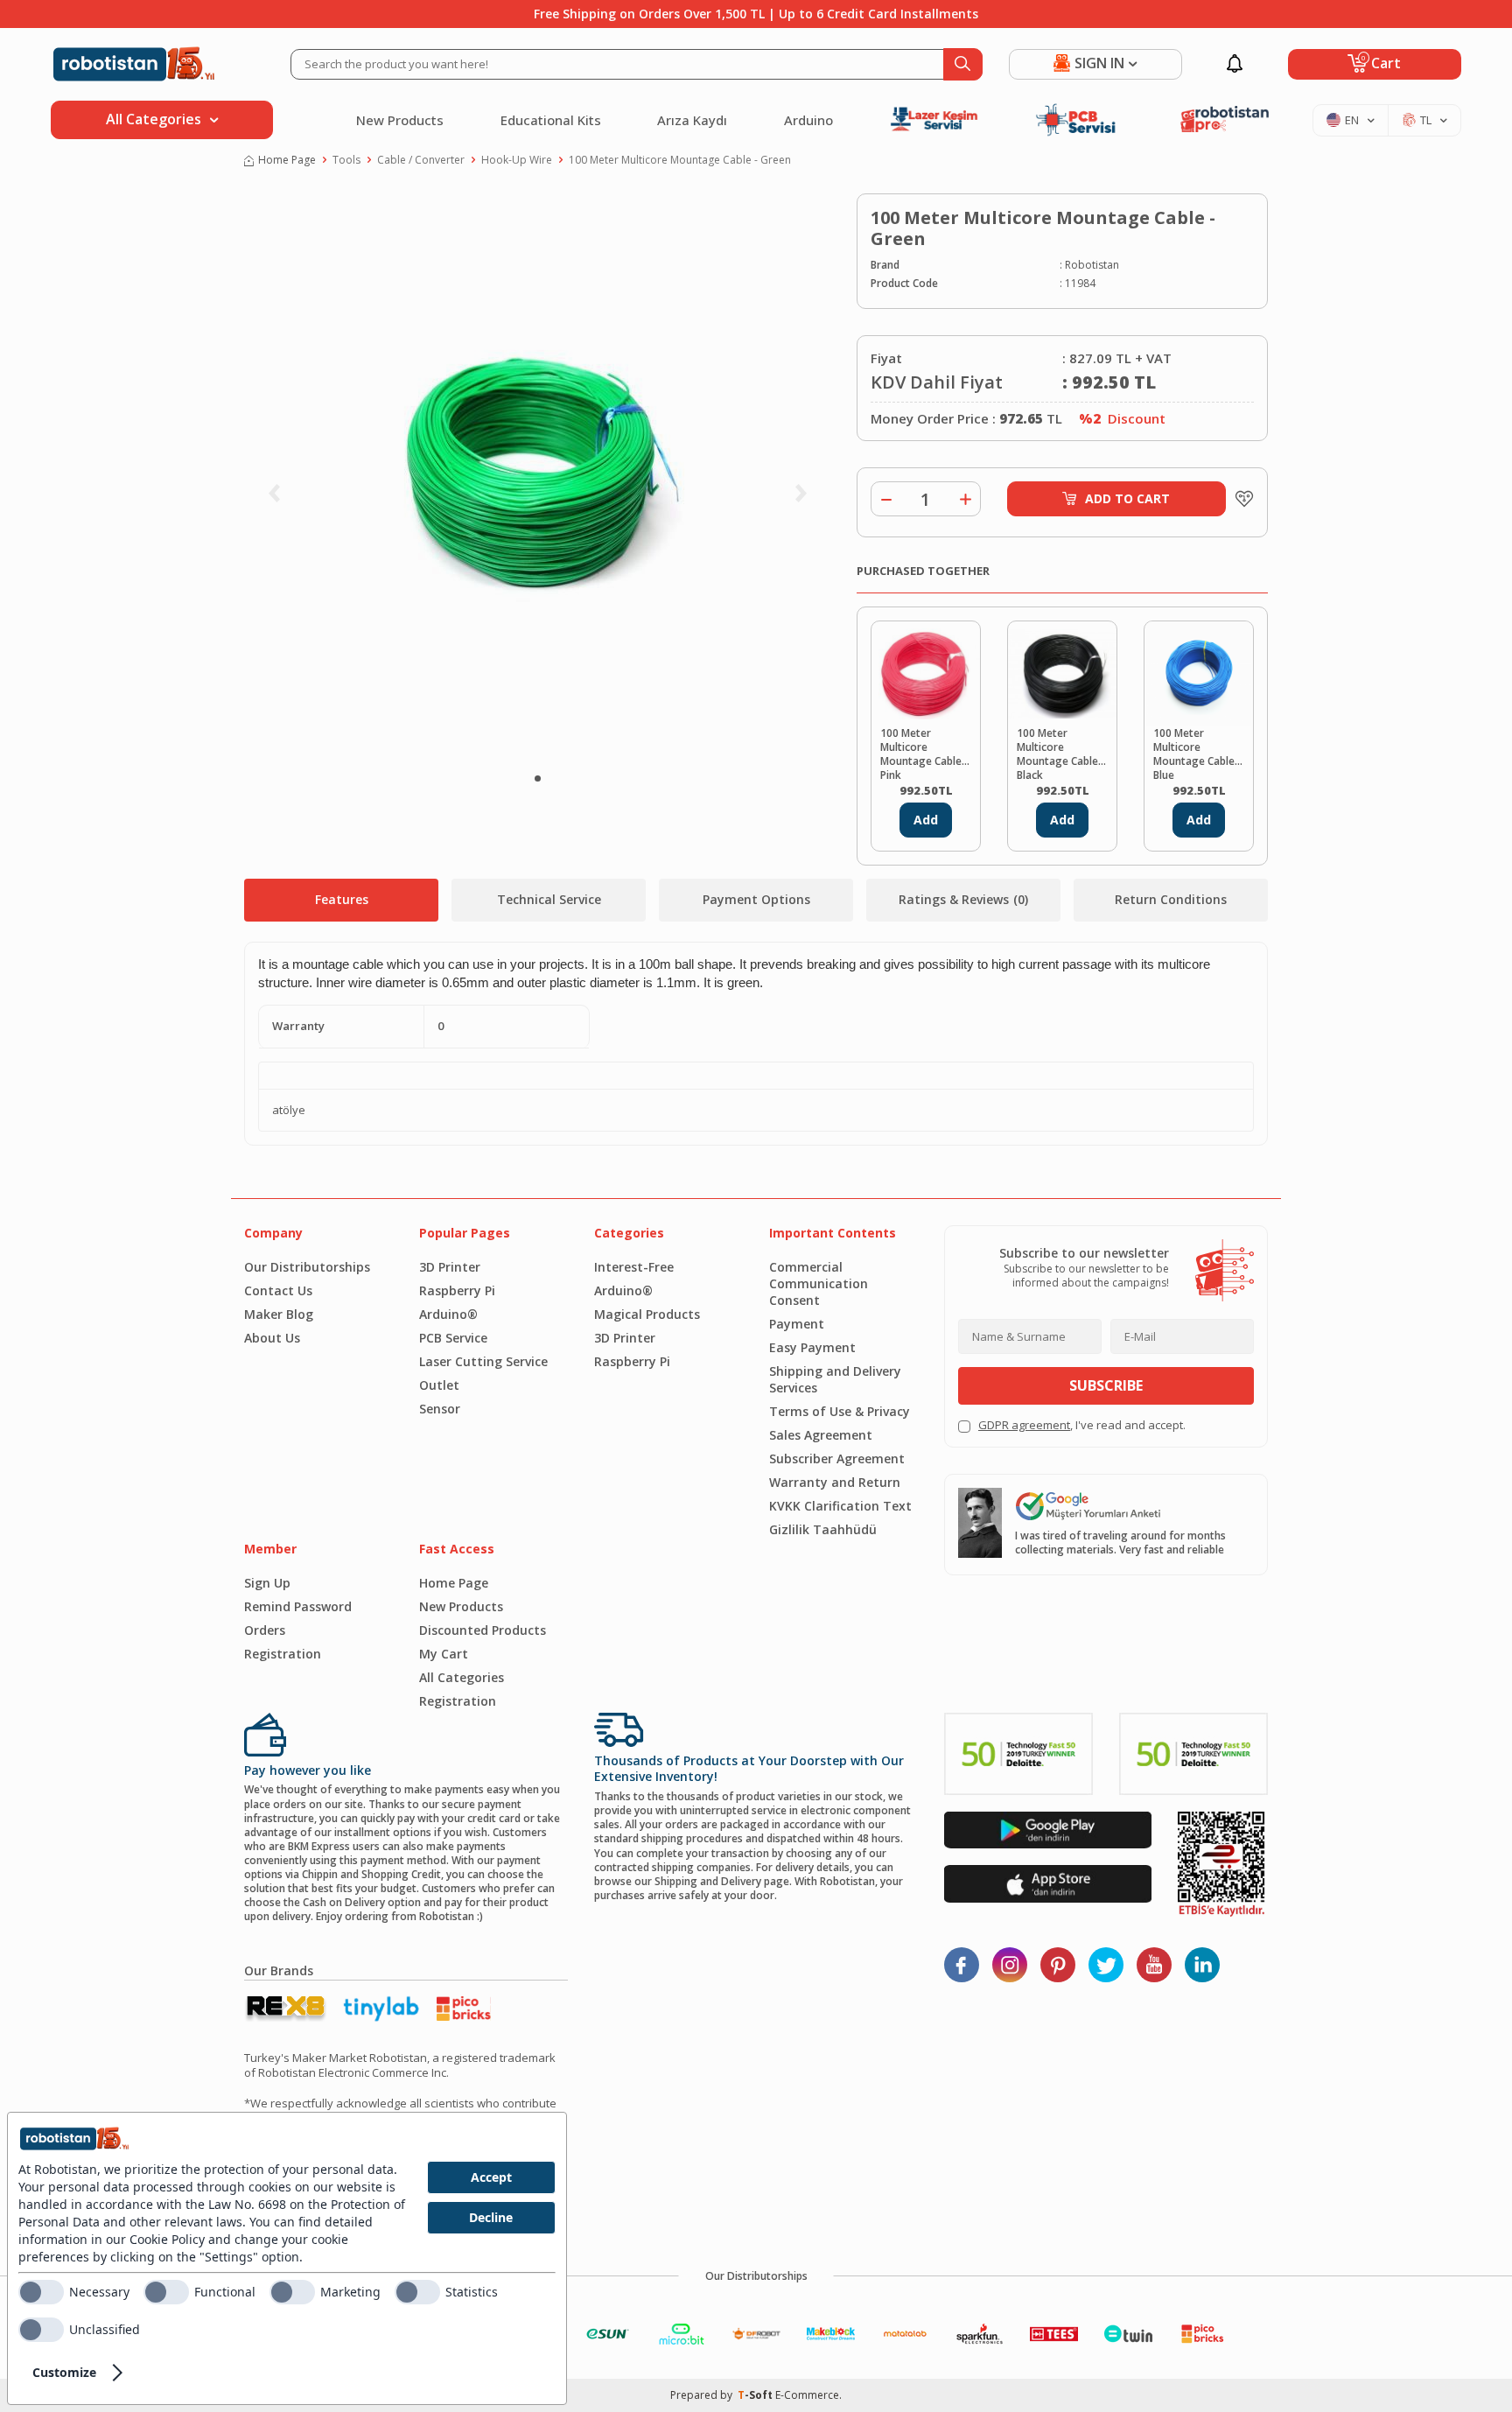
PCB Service (453, 1338)
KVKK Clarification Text (840, 1506)
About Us (272, 1338)
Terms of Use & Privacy (840, 1411)
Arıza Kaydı (692, 120)
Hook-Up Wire (517, 160)
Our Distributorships (307, 1267)
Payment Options (756, 899)
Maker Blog (279, 1314)
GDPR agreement (1024, 1425)
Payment (797, 1324)
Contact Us (278, 1290)
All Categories (462, 1677)
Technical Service (549, 899)
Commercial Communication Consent (819, 1283)
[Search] (963, 64)
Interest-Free (634, 1267)
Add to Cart (1127, 498)
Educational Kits (551, 120)
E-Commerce (807, 2395)
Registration (283, 1654)
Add (926, 820)
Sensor (440, 1409)
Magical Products (647, 1314)
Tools (346, 160)
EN (1352, 120)
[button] (538, 778)
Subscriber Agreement (837, 1458)
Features (342, 899)
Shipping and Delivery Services (835, 1379)
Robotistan (1092, 265)
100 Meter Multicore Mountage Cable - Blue (1197, 753)
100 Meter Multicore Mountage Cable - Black (1061, 753)
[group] (537, 478)
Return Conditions (1171, 899)
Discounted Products (483, 1630)
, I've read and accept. (1082, 1425)
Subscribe (1106, 1385)
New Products (400, 120)
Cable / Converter (421, 160)
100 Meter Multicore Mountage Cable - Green (680, 160)
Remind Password (298, 1606)
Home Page (287, 160)
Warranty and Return (835, 1482)
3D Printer (450, 1267)
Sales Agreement (821, 1435)
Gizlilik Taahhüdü (823, 1529)
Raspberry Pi (457, 1290)
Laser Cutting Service (483, 1361)
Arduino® (448, 1314)
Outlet (439, 1385)
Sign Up (267, 1583)
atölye (289, 1110)
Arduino (808, 120)
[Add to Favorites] (1240, 499)
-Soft (756, 2395)
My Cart (444, 1654)
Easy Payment (812, 1347)
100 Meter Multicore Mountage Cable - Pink (924, 753)
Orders (265, 1630)
